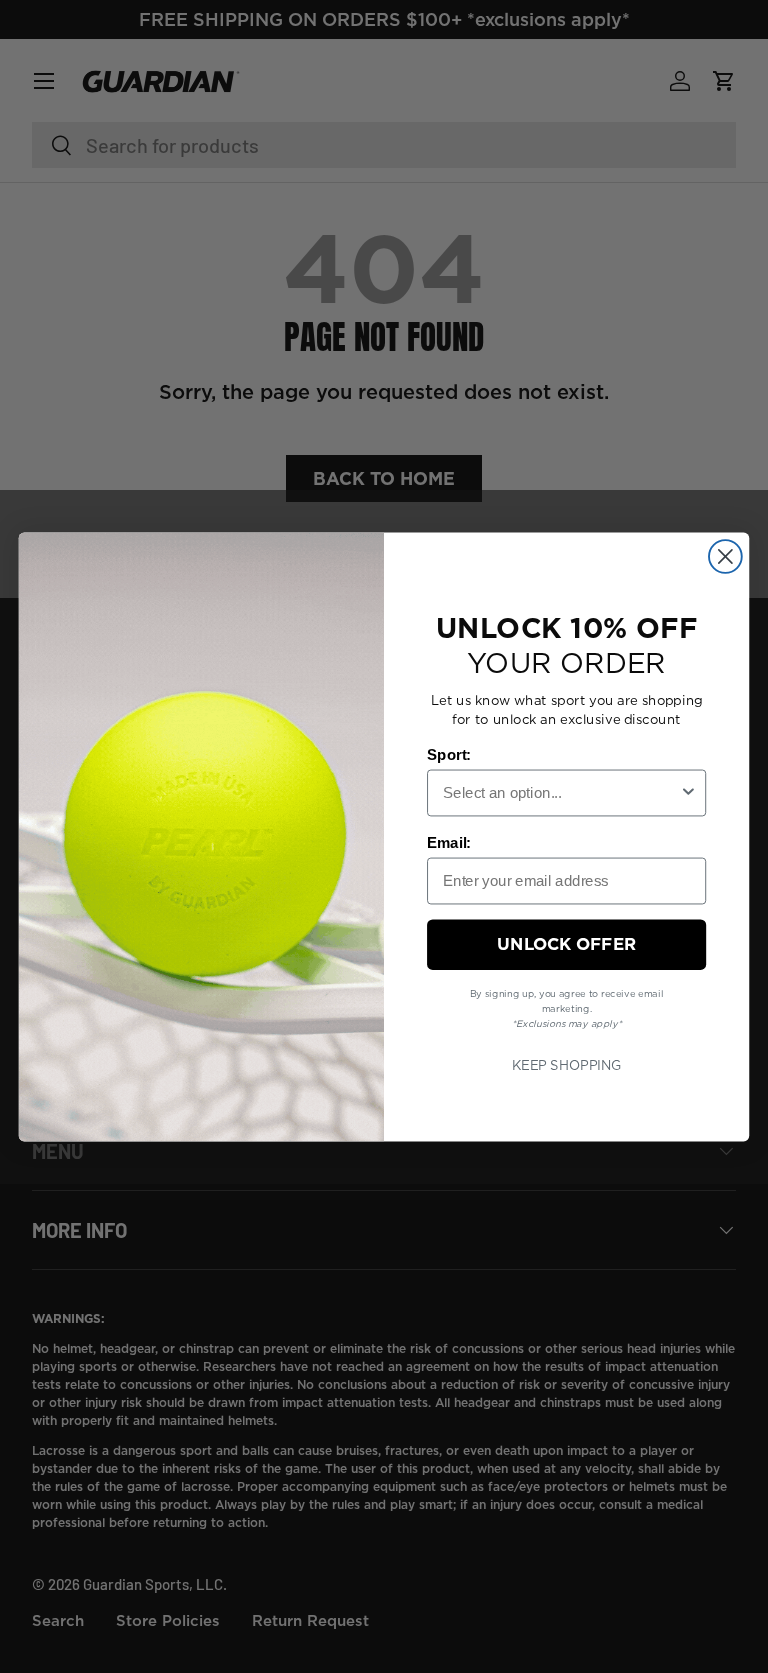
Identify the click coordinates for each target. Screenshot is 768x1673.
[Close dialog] (725, 556)
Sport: (449, 754)
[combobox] (561, 792)
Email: (449, 842)
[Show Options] (688, 792)
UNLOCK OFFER (566, 943)
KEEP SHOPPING (567, 1064)
